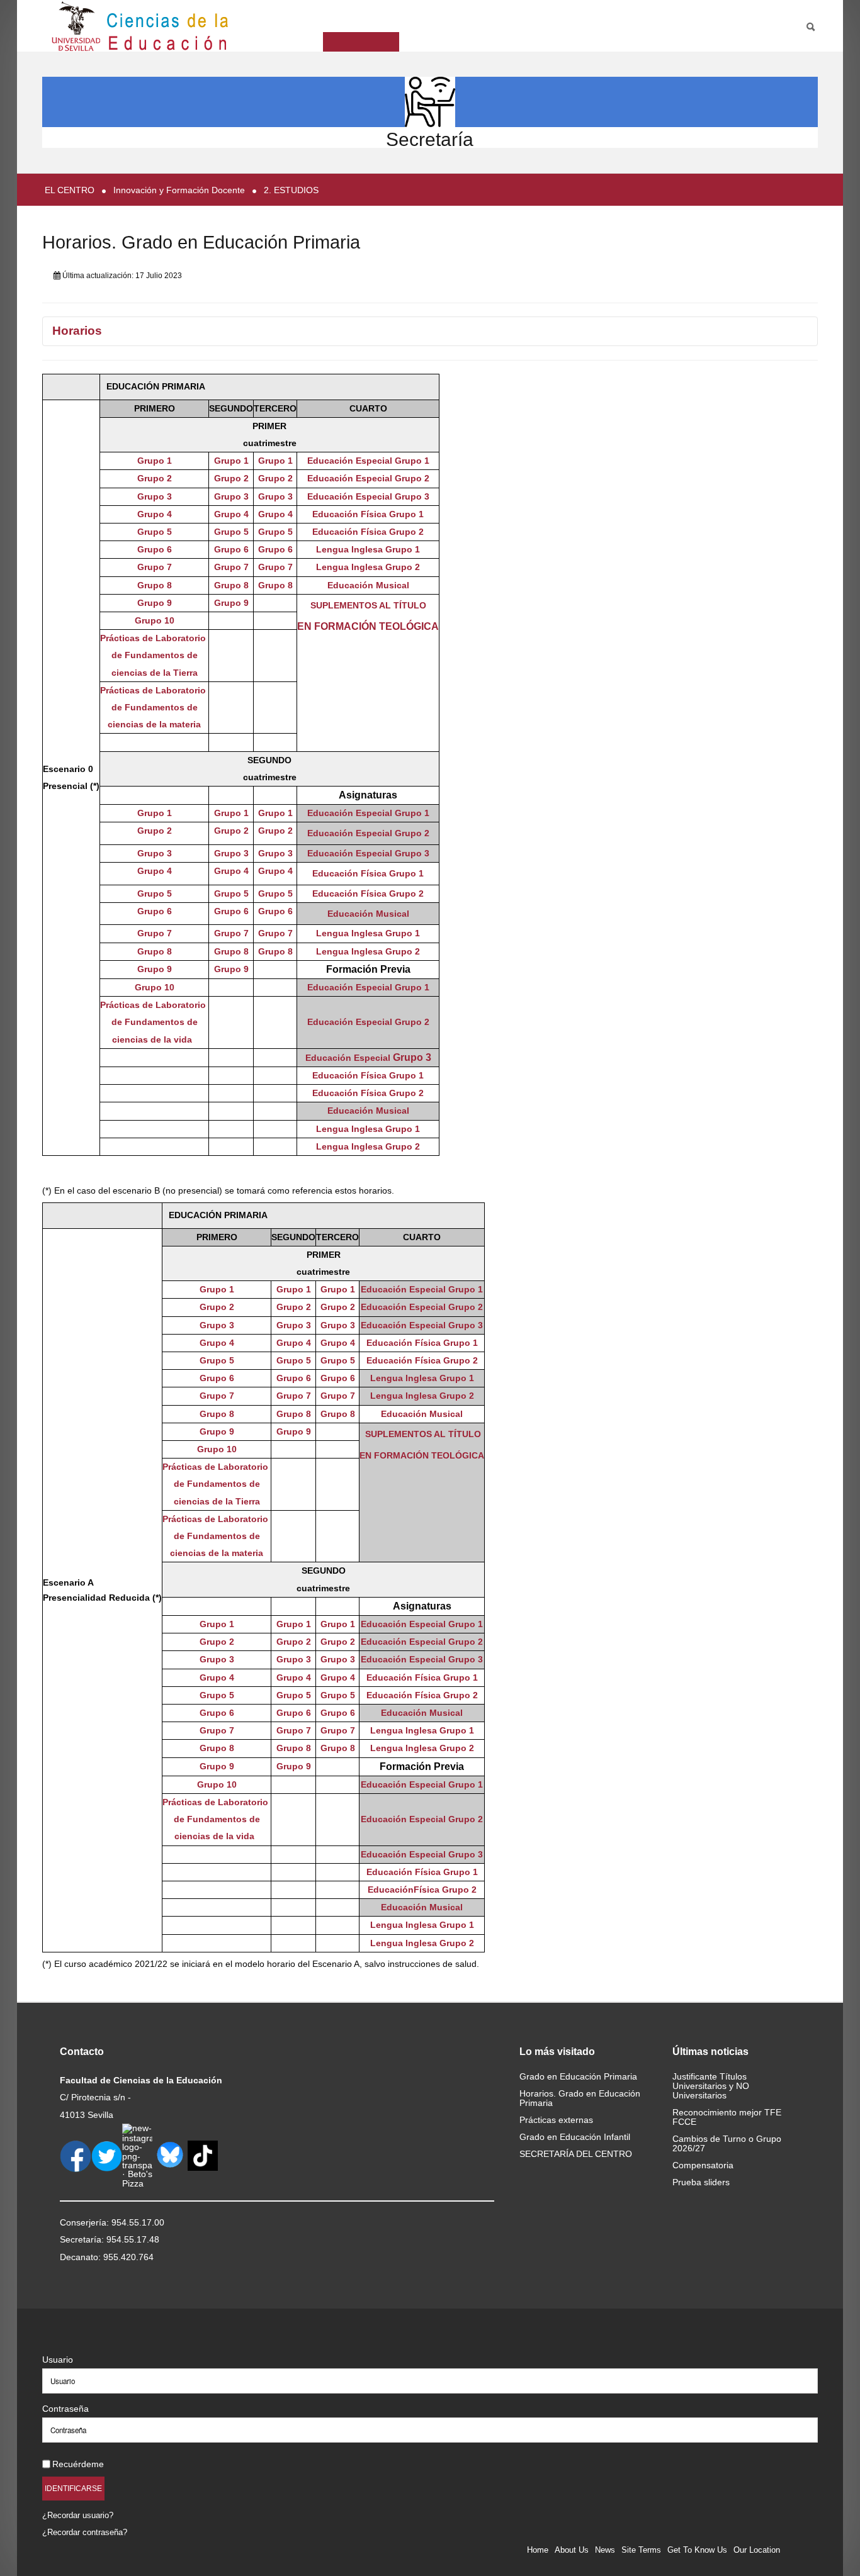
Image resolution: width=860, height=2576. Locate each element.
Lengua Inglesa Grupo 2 (368, 567)
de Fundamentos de (155, 1022)
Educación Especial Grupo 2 (368, 478)
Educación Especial (350, 987)
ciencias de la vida (155, 1039)
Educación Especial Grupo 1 (368, 461)
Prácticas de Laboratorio (154, 1005)
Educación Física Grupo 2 (368, 532)
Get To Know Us (697, 2550)
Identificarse (73, 2488)
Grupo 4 (155, 514)
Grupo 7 (155, 567)
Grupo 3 (155, 496)
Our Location (757, 2550)
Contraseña (65, 2409)
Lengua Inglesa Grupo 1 (368, 549)
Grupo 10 (155, 620)
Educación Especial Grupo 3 (368, 496)
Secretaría (430, 139)
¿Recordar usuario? (78, 2515)
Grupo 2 (155, 478)
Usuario (58, 2360)
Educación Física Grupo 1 (368, 514)
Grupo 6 (155, 549)
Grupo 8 (155, 585)
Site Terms (641, 2550)
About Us (572, 2550)
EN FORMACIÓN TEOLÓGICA (368, 626)
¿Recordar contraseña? (85, 2532)
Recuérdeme (78, 2464)
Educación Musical (368, 585)
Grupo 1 (155, 461)
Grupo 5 (155, 532)
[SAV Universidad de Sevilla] (69, 2339)
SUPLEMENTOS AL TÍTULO (368, 605)
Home (538, 2550)
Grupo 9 (155, 603)
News (605, 2550)
